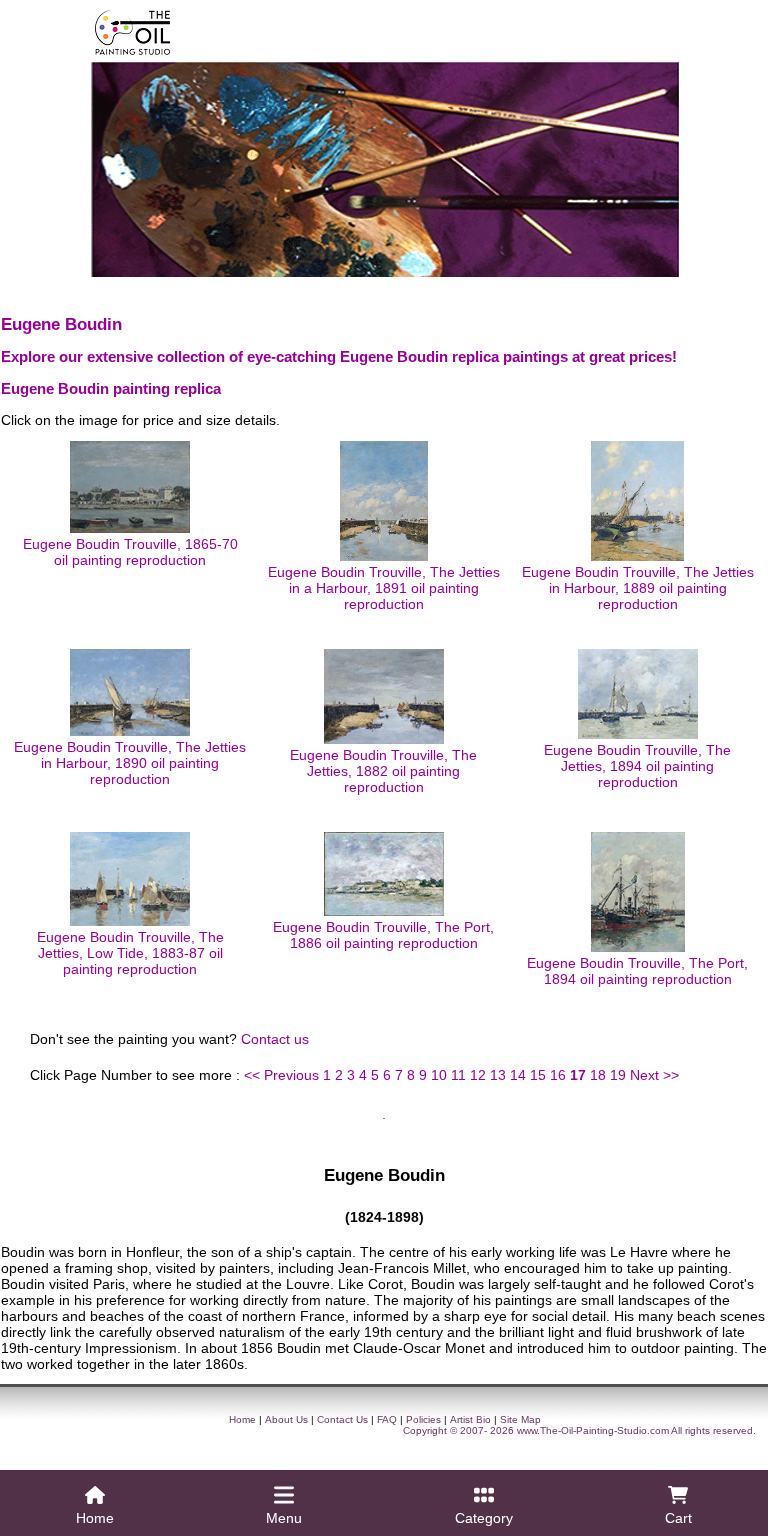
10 (439, 1075)
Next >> (654, 1075)
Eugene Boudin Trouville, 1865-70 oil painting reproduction (130, 552)
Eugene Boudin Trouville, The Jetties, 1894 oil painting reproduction (637, 766)
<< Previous (281, 1075)
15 (538, 1075)
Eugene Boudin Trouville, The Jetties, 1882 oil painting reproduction (383, 771)
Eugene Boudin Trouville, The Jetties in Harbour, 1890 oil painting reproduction (130, 763)
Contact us (275, 1039)
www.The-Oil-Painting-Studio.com (593, 1430)
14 (518, 1075)
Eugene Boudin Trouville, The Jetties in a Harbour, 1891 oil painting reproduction (384, 588)
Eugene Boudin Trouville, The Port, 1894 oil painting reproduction (637, 971)
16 (558, 1075)
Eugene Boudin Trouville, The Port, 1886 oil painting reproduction (383, 935)
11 (458, 1075)
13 (498, 1075)
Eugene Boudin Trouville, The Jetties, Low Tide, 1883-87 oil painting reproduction (130, 953)
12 (478, 1075)
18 (598, 1075)
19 (618, 1075)
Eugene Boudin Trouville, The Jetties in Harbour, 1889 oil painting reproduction (638, 588)
